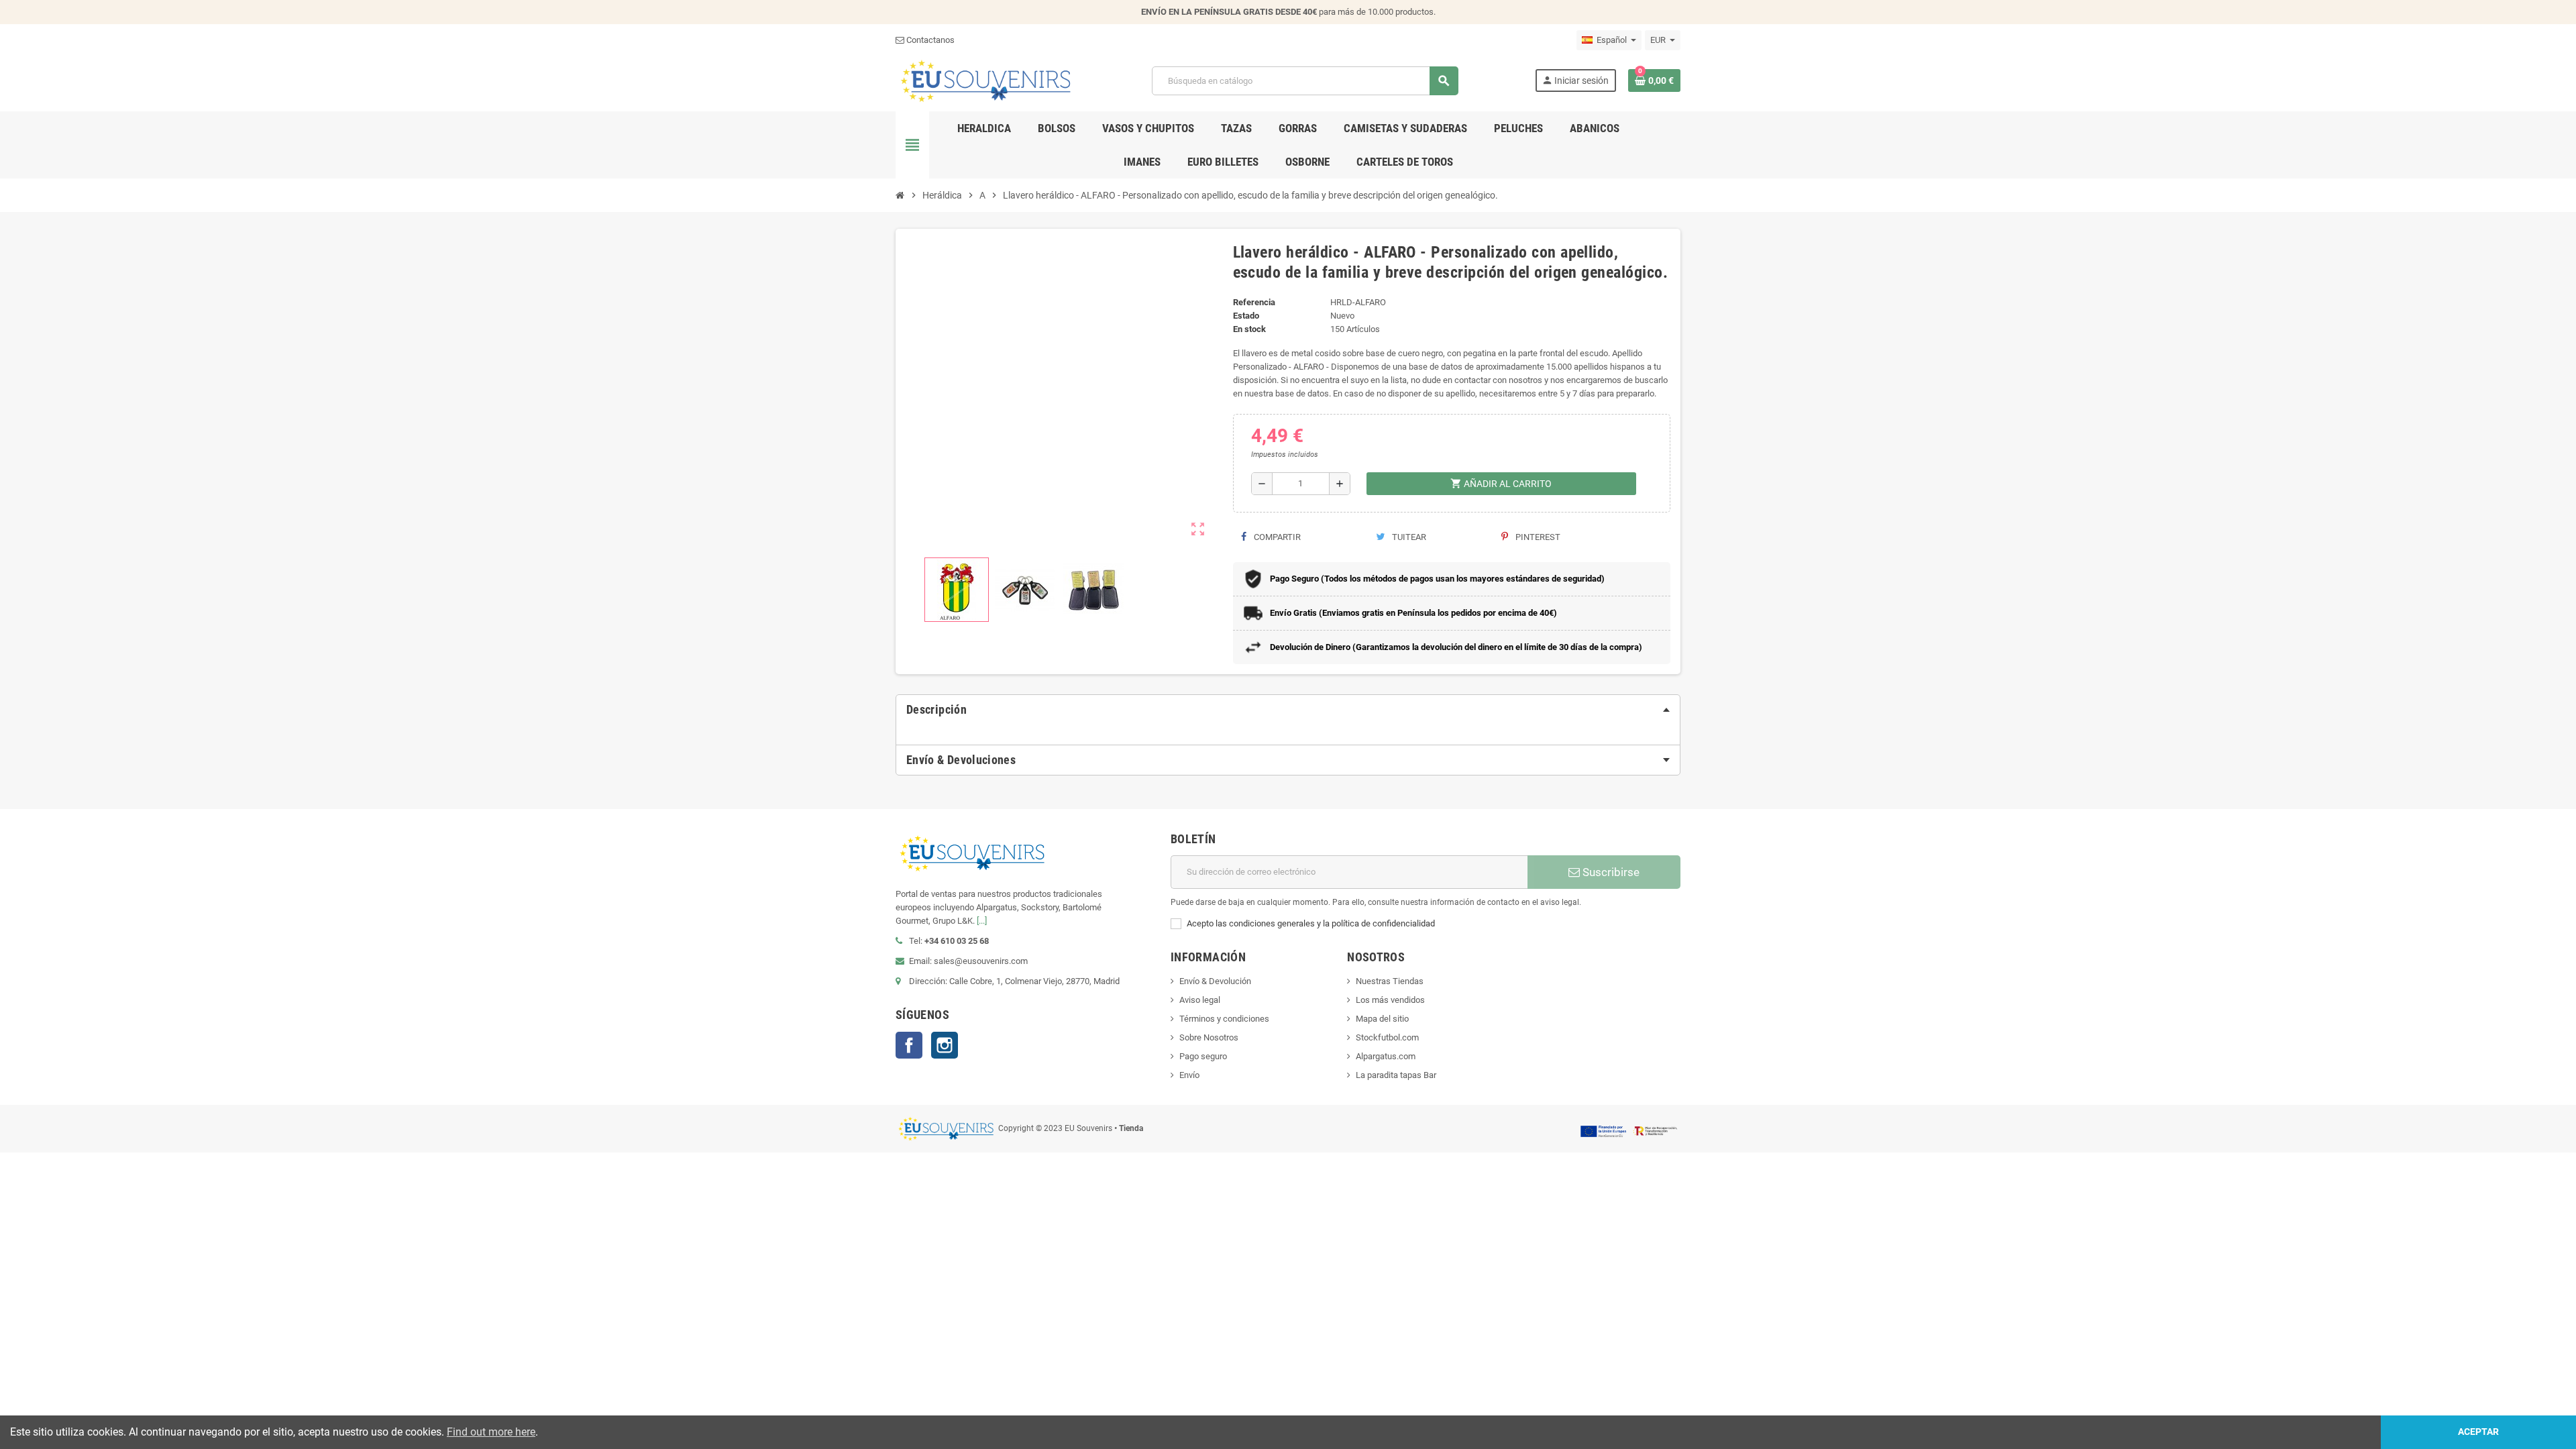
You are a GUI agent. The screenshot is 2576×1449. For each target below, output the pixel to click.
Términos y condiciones (1224, 1019)
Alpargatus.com (1386, 1056)
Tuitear (1408, 537)
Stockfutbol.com (1387, 1037)
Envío (1189, 1075)
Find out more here (491, 1432)
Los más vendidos (1390, 1000)
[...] (982, 921)
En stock (1249, 329)
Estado (1246, 316)
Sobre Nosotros (1209, 1037)
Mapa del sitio (1382, 1019)
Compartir (1276, 537)
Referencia (1254, 302)
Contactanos (929, 40)
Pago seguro (1203, 1056)
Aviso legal (1200, 1000)
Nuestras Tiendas (1390, 981)
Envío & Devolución (1215, 981)
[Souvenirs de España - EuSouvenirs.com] (985, 80)
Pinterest (1537, 537)
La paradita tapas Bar (1396, 1075)
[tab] (1288, 710)
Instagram (945, 1045)
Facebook (909, 1045)
